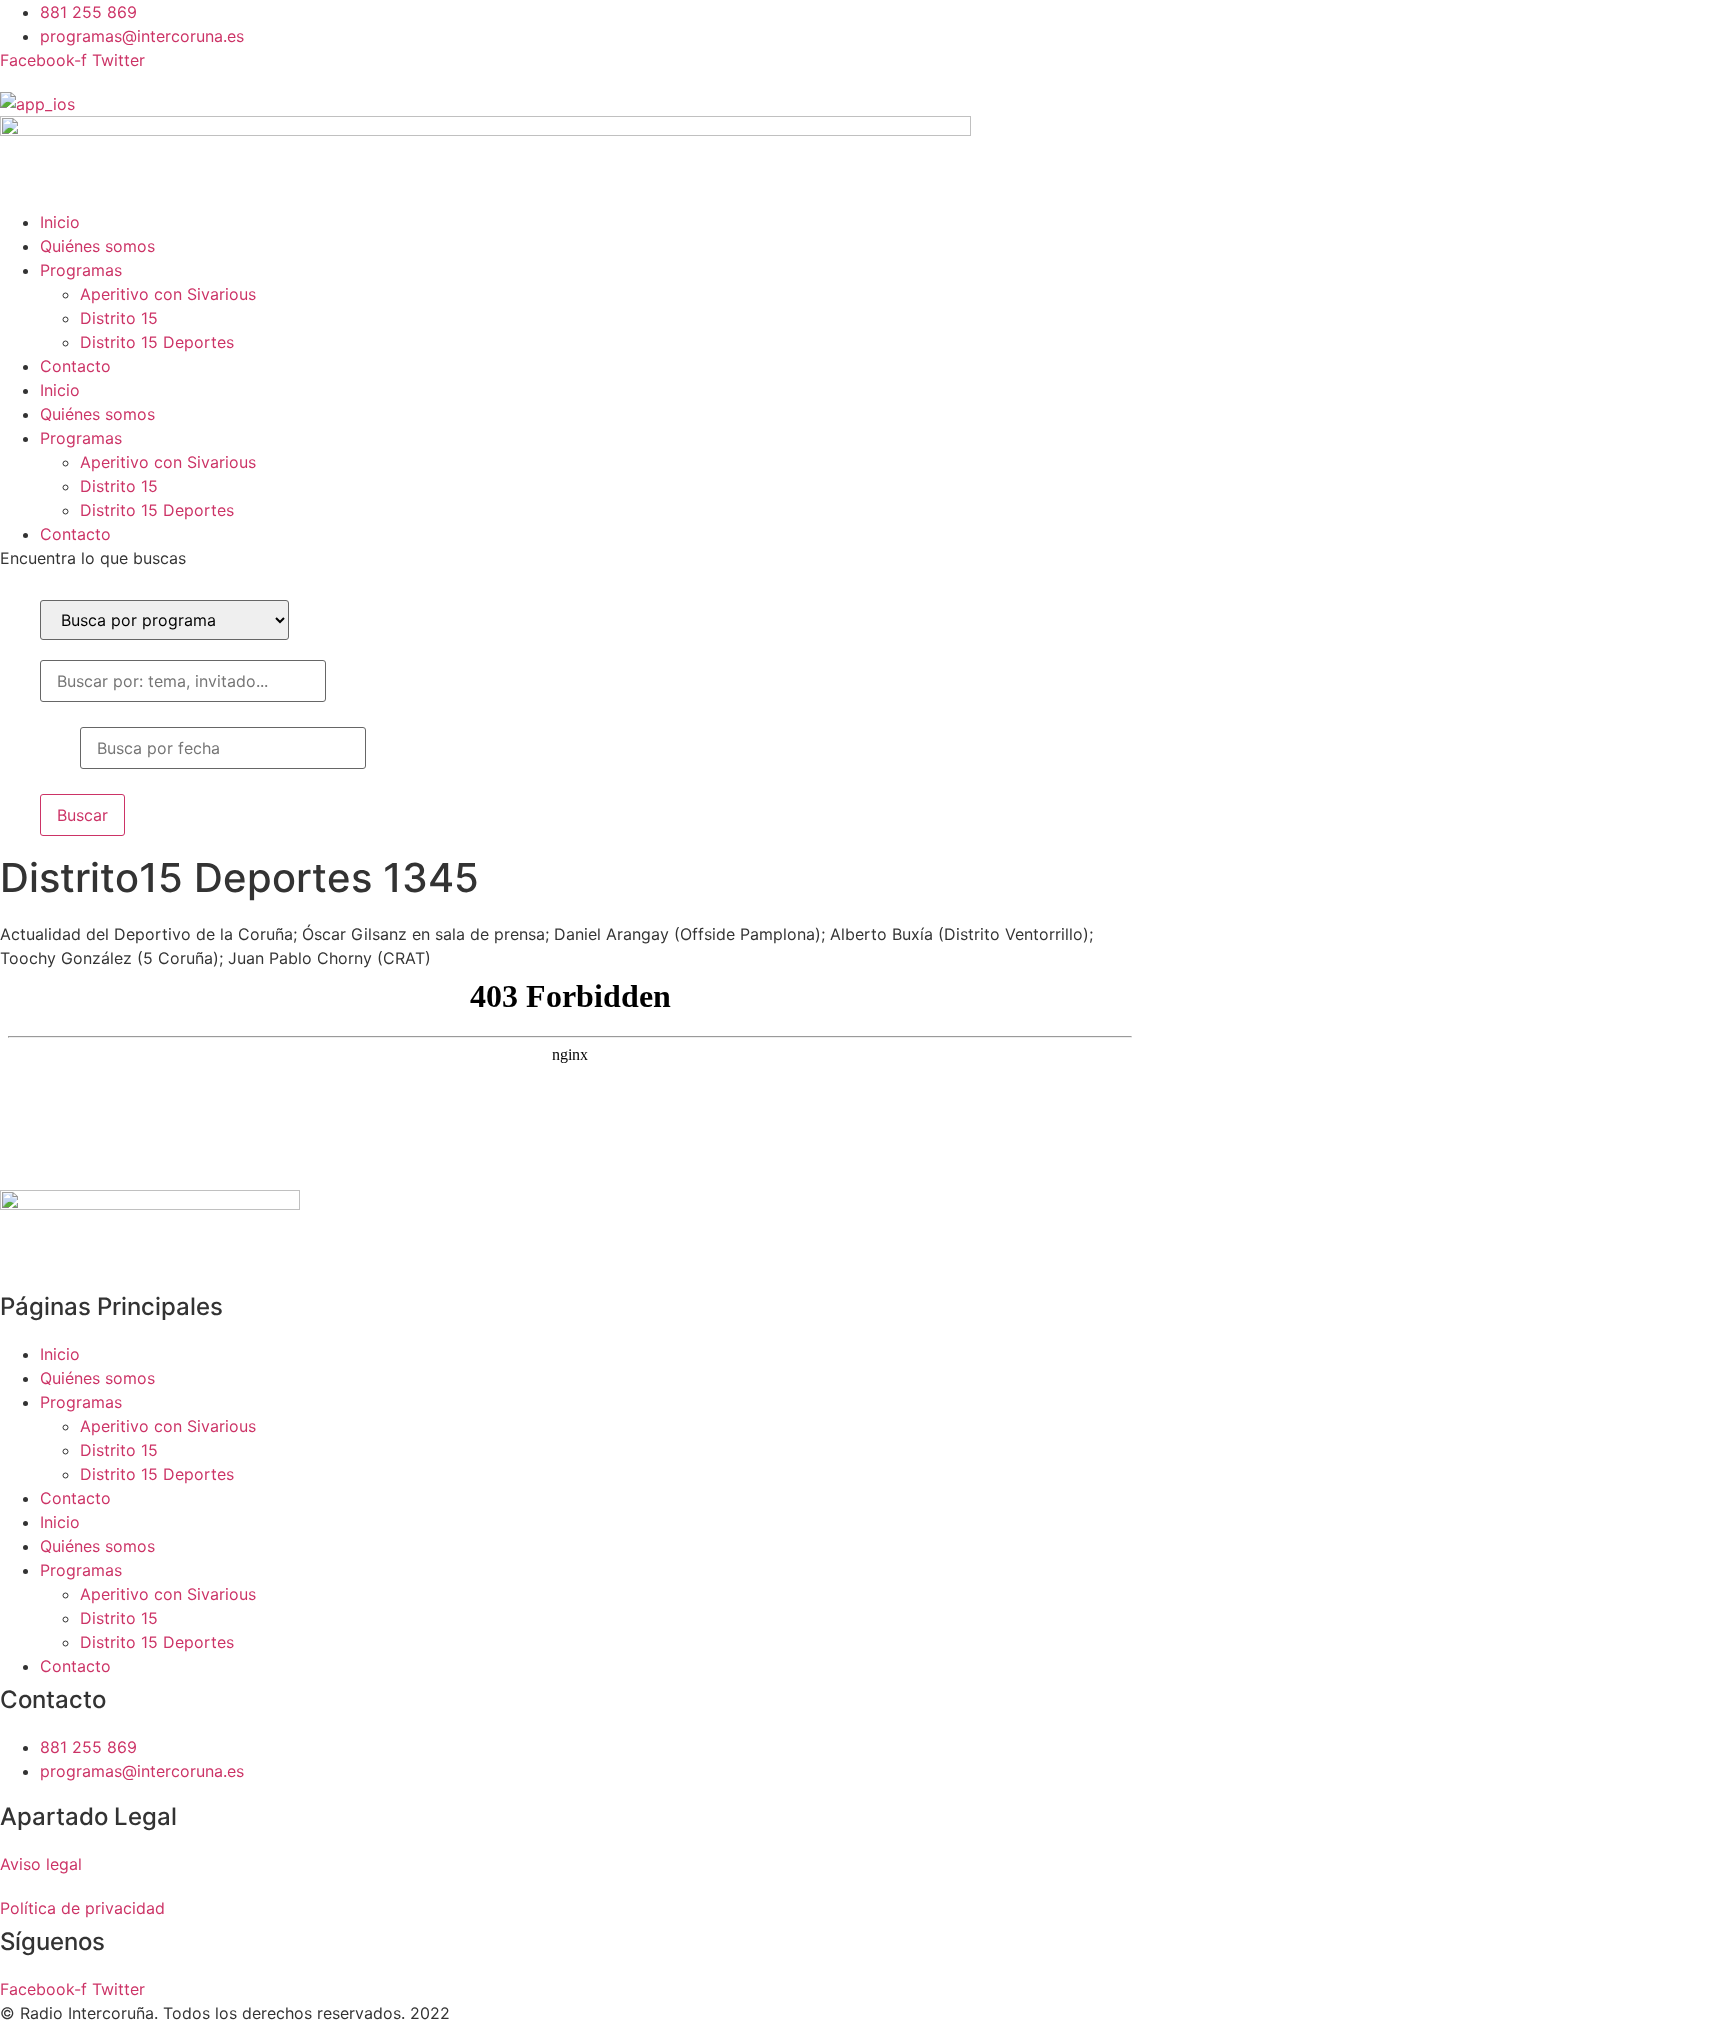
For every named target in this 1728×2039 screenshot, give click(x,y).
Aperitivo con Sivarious (168, 294)
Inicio (60, 222)
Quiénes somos (97, 246)
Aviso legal (41, 1864)
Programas (81, 270)
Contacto (75, 366)
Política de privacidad (82, 1908)
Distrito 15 (119, 318)
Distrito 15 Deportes (157, 342)
